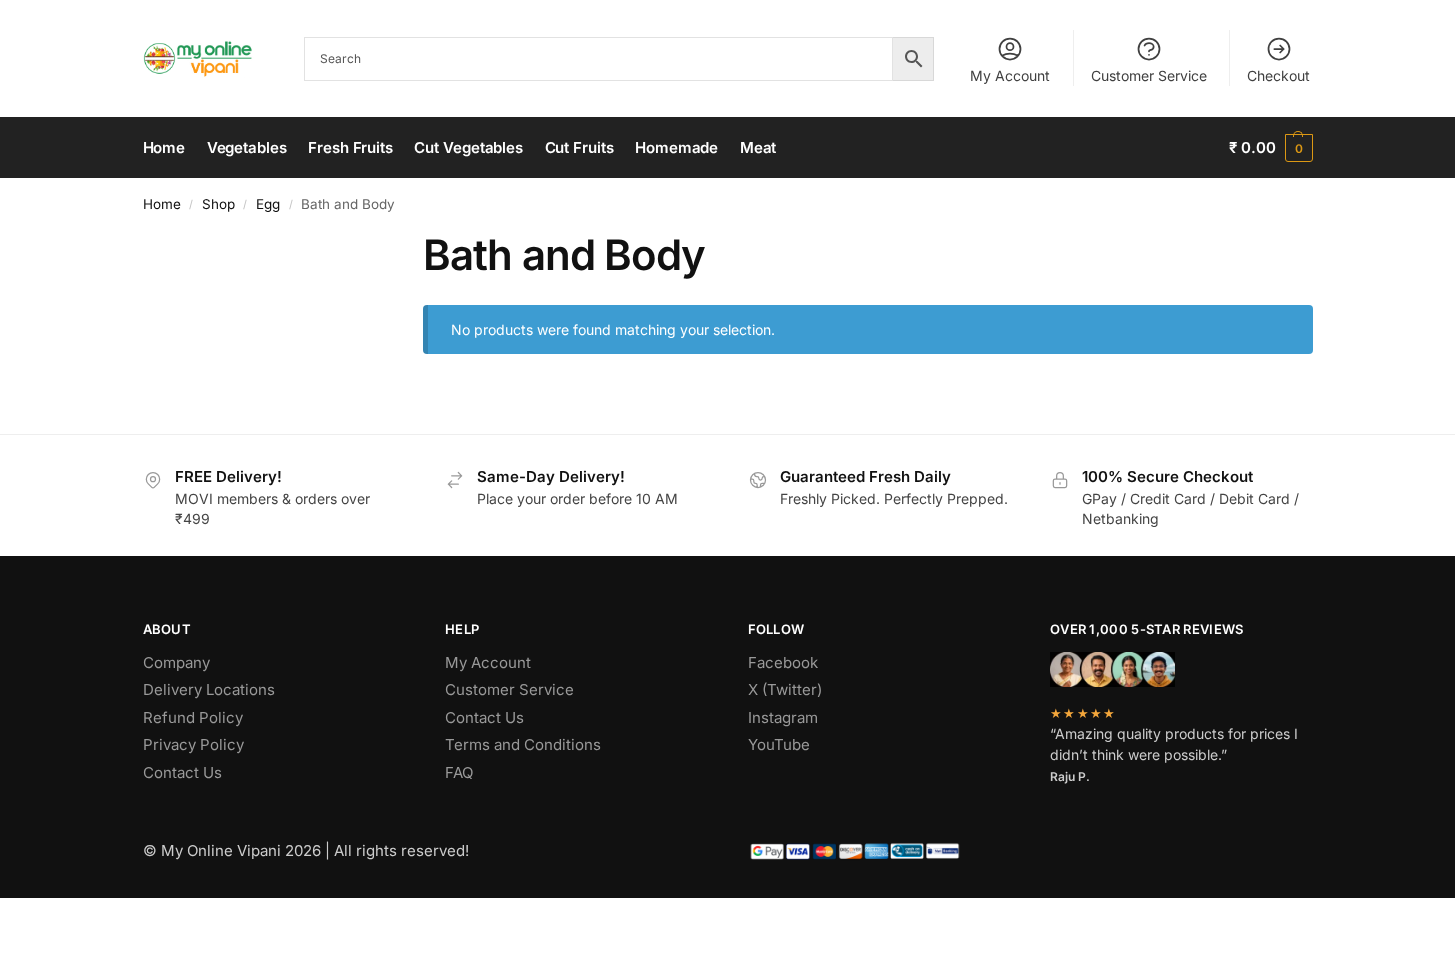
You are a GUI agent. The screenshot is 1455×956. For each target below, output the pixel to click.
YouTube (779, 744)
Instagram (783, 717)
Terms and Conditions (523, 744)
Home (162, 204)
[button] (1270, 148)
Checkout (1278, 75)
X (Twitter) (785, 689)
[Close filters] (347, 242)
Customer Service (1149, 75)
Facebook (783, 662)
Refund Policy (193, 717)
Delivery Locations (209, 689)
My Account (1010, 75)
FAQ (459, 772)
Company (176, 662)
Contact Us (182, 772)
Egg (268, 204)
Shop (218, 204)
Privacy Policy (193, 744)
